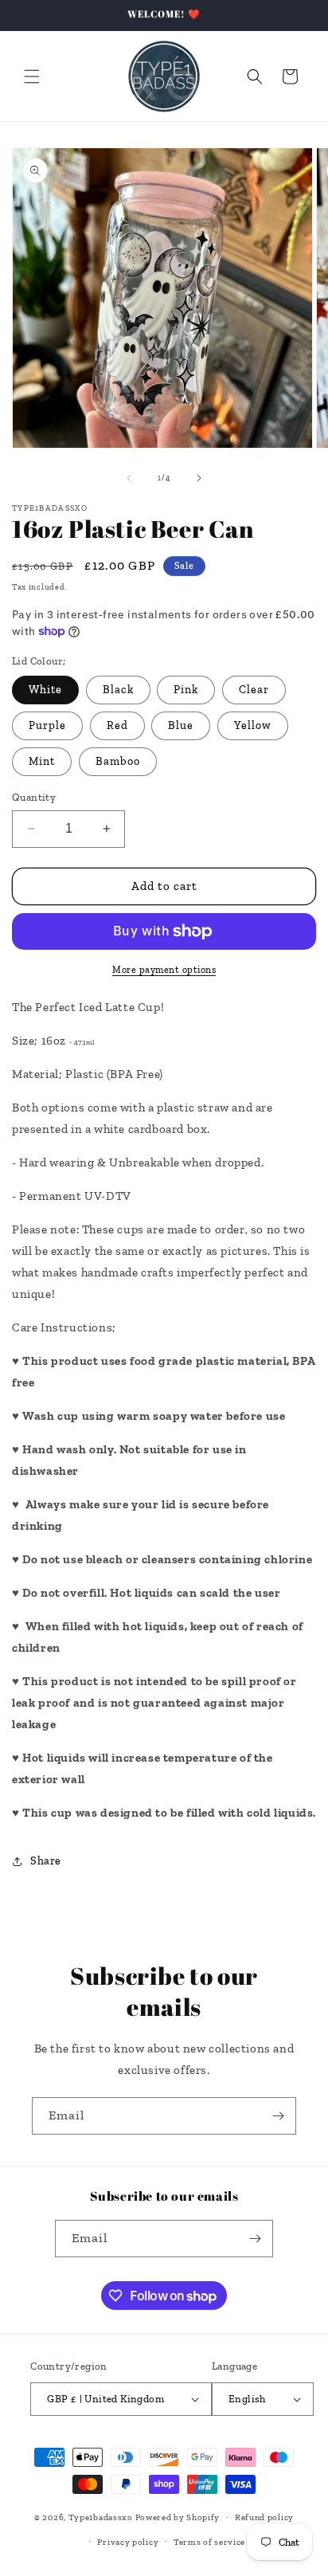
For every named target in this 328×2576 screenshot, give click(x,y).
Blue (181, 725)
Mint (42, 761)
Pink (186, 690)
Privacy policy (128, 2542)
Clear (254, 690)
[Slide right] (199, 478)
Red (117, 725)
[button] (32, 76)
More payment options (164, 970)
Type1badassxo (101, 2517)
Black (118, 690)
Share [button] (46, 1861)
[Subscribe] (278, 2116)
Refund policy (264, 2517)
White (45, 690)
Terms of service (209, 2542)
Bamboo (118, 761)
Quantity (34, 797)
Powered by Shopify (178, 2517)
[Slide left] (129, 478)
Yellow (253, 725)
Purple (47, 725)
